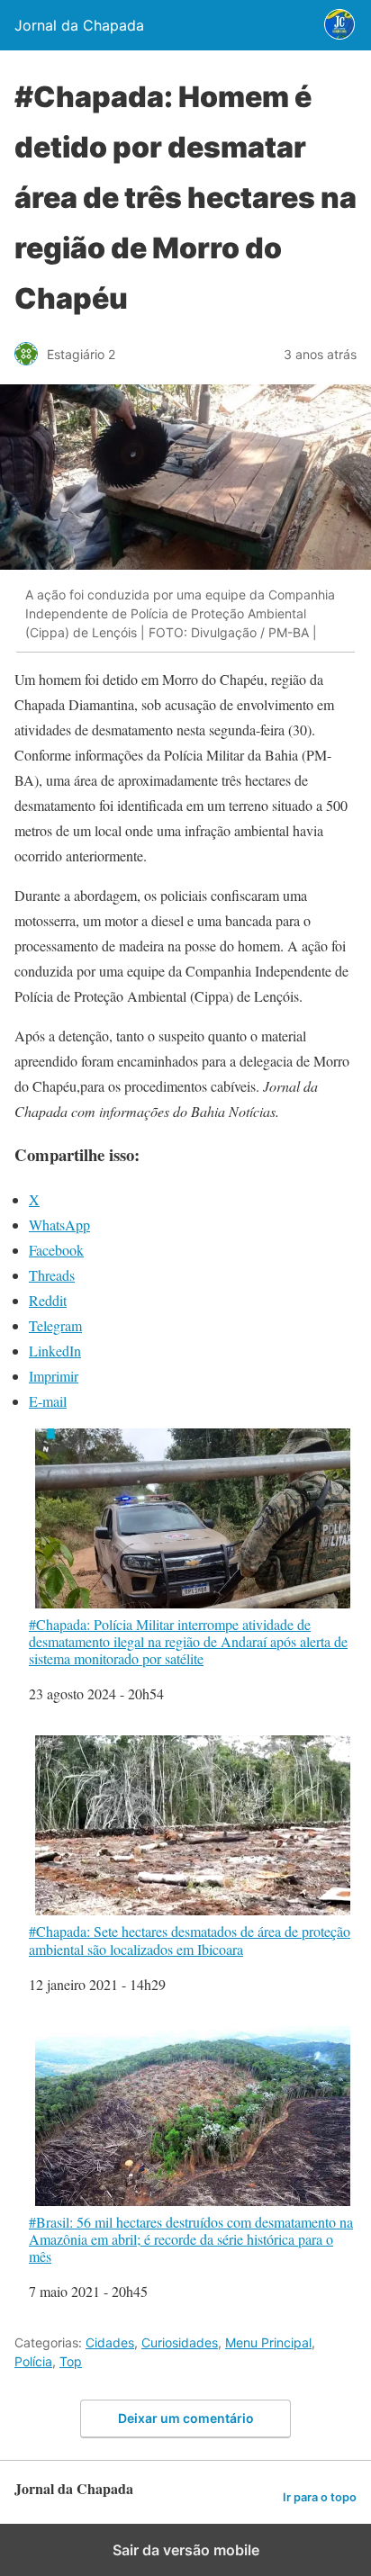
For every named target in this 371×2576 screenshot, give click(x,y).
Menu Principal (268, 2342)
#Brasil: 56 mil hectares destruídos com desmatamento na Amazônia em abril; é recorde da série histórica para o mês (191, 2239)
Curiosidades (180, 2342)
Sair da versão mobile (186, 2550)
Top (71, 2361)
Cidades (110, 2342)
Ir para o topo (320, 2497)
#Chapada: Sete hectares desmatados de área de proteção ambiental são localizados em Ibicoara (190, 1939)
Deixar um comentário (186, 2418)
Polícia (33, 2361)
